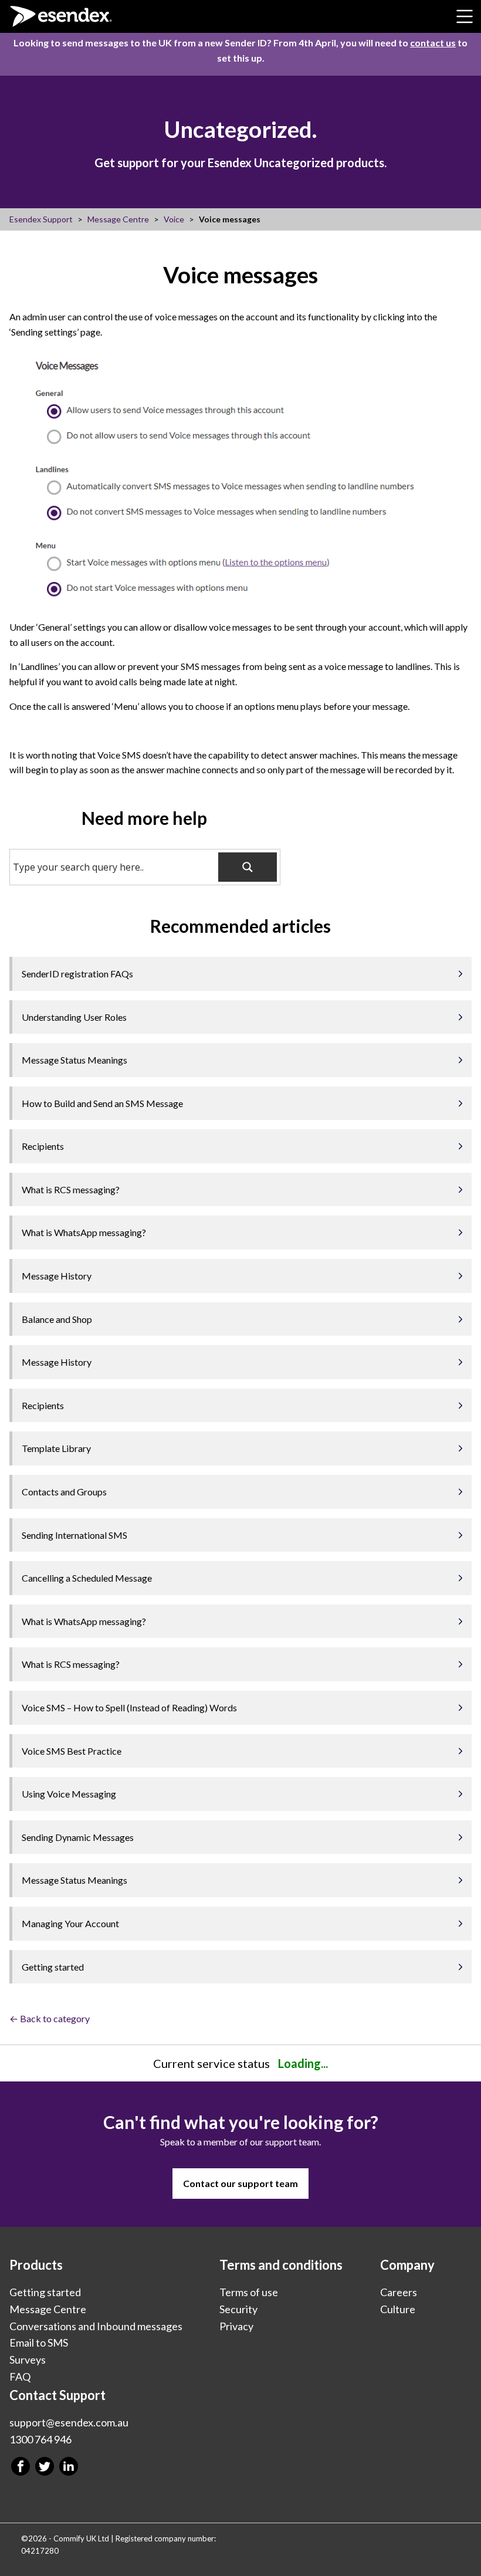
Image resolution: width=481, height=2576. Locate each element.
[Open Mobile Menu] (465, 16)
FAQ (20, 2377)
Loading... (303, 2063)
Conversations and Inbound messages (96, 2325)
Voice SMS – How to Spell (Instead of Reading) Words (129, 1707)
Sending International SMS (74, 1535)
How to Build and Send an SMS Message (102, 1103)
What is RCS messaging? (71, 1189)
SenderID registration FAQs (77, 974)
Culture (398, 2309)
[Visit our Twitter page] (45, 2466)
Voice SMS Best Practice (72, 1751)
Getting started (53, 1967)
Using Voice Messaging (69, 1794)
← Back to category (50, 2018)
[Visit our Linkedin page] (69, 2466)
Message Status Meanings (74, 1060)
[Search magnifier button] (248, 867)
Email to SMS (39, 2343)
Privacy (236, 2325)
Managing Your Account (70, 1923)
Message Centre (48, 2309)
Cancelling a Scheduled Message (87, 1578)
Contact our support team (240, 2183)
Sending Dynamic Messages (78, 1837)
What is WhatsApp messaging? (84, 1232)
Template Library (56, 1448)
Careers (399, 2292)
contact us (433, 43)
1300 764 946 (40, 2439)
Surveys (28, 2360)
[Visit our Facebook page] (21, 2466)
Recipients (43, 1146)
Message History (57, 1276)
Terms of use (249, 2292)
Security (238, 2309)
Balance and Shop (57, 1319)
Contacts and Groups (64, 1492)
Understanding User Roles (74, 1017)
